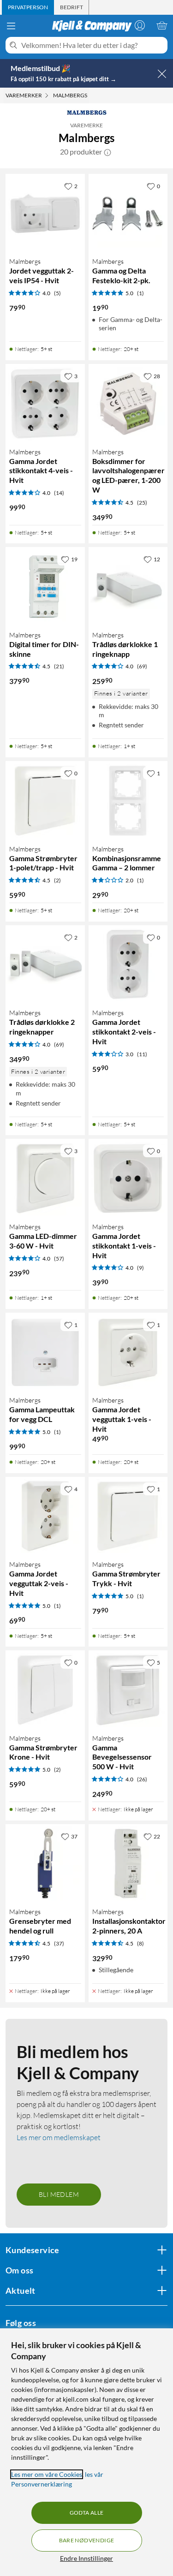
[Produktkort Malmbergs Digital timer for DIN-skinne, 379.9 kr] (45, 587)
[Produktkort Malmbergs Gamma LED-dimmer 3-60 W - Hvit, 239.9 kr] (45, 1178)
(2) (57, 880)
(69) (142, 666)
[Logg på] (140, 25)
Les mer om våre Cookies (47, 2474)
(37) (59, 1943)
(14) (59, 493)
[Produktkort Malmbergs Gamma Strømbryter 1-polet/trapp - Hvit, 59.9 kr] (45, 801)
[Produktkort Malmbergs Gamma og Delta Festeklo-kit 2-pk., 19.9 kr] (128, 214)
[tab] (28, 7)
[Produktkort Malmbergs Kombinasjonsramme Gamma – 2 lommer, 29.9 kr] (128, 801)
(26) (142, 1779)
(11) (142, 1054)
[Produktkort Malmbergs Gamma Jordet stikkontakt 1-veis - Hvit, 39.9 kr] (128, 1178)
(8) (140, 1943)
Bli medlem (59, 2194)
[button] (107, 152)
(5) (57, 293)
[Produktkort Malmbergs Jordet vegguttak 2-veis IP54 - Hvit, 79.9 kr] (45, 214)
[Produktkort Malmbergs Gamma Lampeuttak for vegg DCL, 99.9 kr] (45, 1352)
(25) (142, 503)
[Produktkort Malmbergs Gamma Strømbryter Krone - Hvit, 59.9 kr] (45, 1690)
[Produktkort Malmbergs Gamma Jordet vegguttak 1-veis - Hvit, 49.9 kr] (128, 1352)
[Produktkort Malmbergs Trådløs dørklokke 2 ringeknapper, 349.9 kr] (45, 965)
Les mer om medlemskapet (59, 2137)
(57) (59, 1258)
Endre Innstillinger (86, 2558)
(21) (59, 666)
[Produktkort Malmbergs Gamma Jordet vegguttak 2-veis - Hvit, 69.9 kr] (45, 1517)
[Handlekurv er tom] (162, 25)
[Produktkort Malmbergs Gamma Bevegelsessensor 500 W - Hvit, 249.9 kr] (128, 1690)
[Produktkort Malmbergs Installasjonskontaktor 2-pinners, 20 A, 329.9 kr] (128, 1864)
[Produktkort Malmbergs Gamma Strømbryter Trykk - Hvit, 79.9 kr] (128, 1517)
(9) (140, 1268)
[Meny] (11, 26)
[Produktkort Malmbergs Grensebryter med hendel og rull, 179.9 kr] (45, 1864)
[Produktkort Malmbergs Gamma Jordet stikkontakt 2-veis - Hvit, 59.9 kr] (128, 965)
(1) (140, 293)
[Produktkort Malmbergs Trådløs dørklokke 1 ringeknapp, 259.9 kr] (128, 587)
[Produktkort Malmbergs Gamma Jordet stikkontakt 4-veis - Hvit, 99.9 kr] (45, 404)
